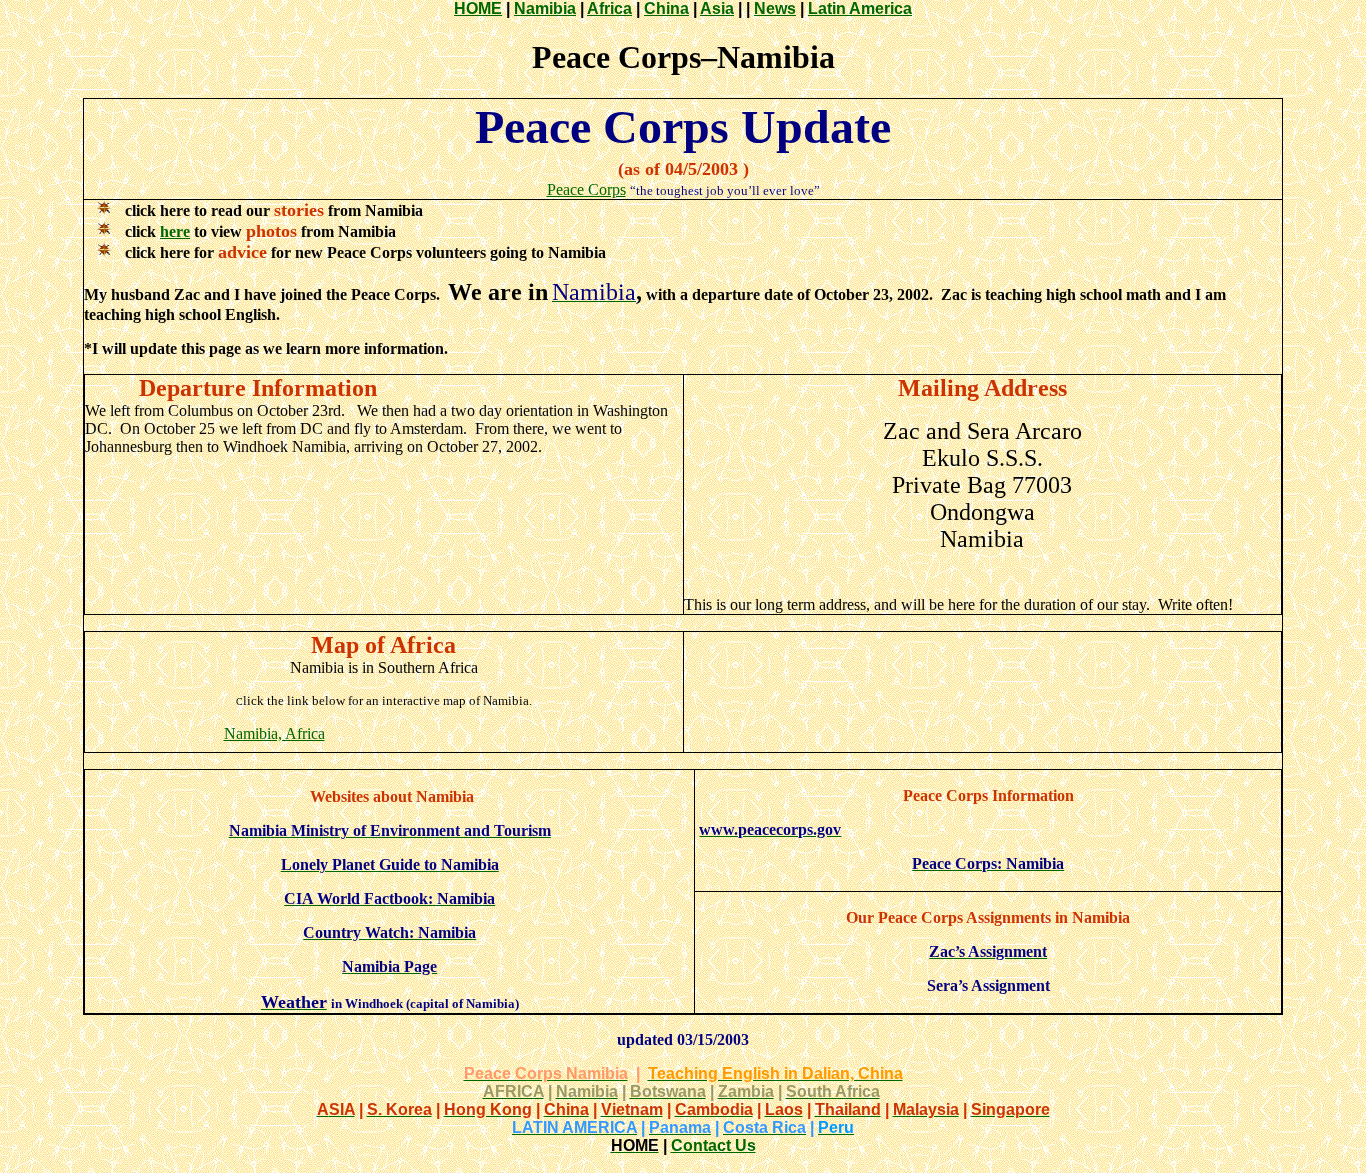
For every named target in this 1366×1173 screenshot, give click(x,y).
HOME (478, 8)
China (666, 8)
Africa (609, 8)
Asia (717, 8)
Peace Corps (586, 189)
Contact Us (713, 1145)
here (175, 231)
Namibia (545, 8)
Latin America (860, 8)
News (775, 8)
